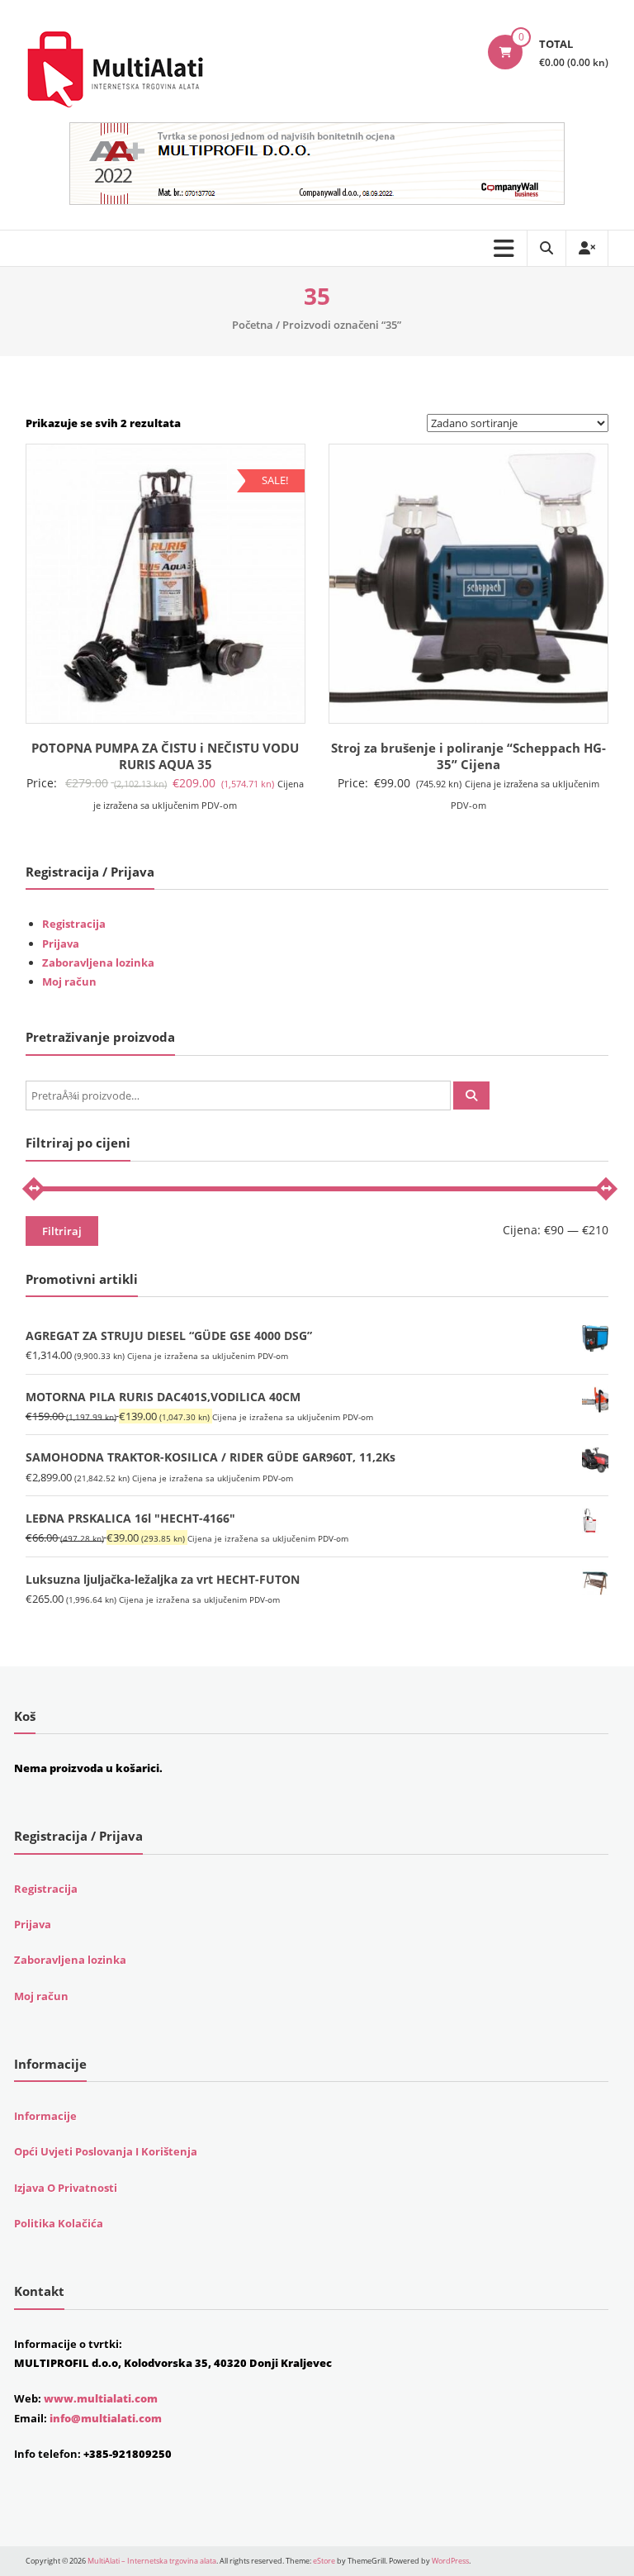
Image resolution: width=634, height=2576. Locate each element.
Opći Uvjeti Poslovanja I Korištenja (106, 2151)
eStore (324, 2561)
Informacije (45, 2116)
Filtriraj (62, 1231)
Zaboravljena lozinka (98, 962)
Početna (253, 325)
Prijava (61, 943)
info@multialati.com (106, 2418)
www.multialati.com (101, 2398)
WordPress (450, 2561)
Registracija (74, 924)
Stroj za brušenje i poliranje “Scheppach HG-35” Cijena (468, 756)
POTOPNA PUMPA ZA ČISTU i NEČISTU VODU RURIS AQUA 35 (165, 756)
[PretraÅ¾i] (471, 1096)
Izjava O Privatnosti (66, 2188)
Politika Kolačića (59, 2223)
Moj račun (69, 981)
